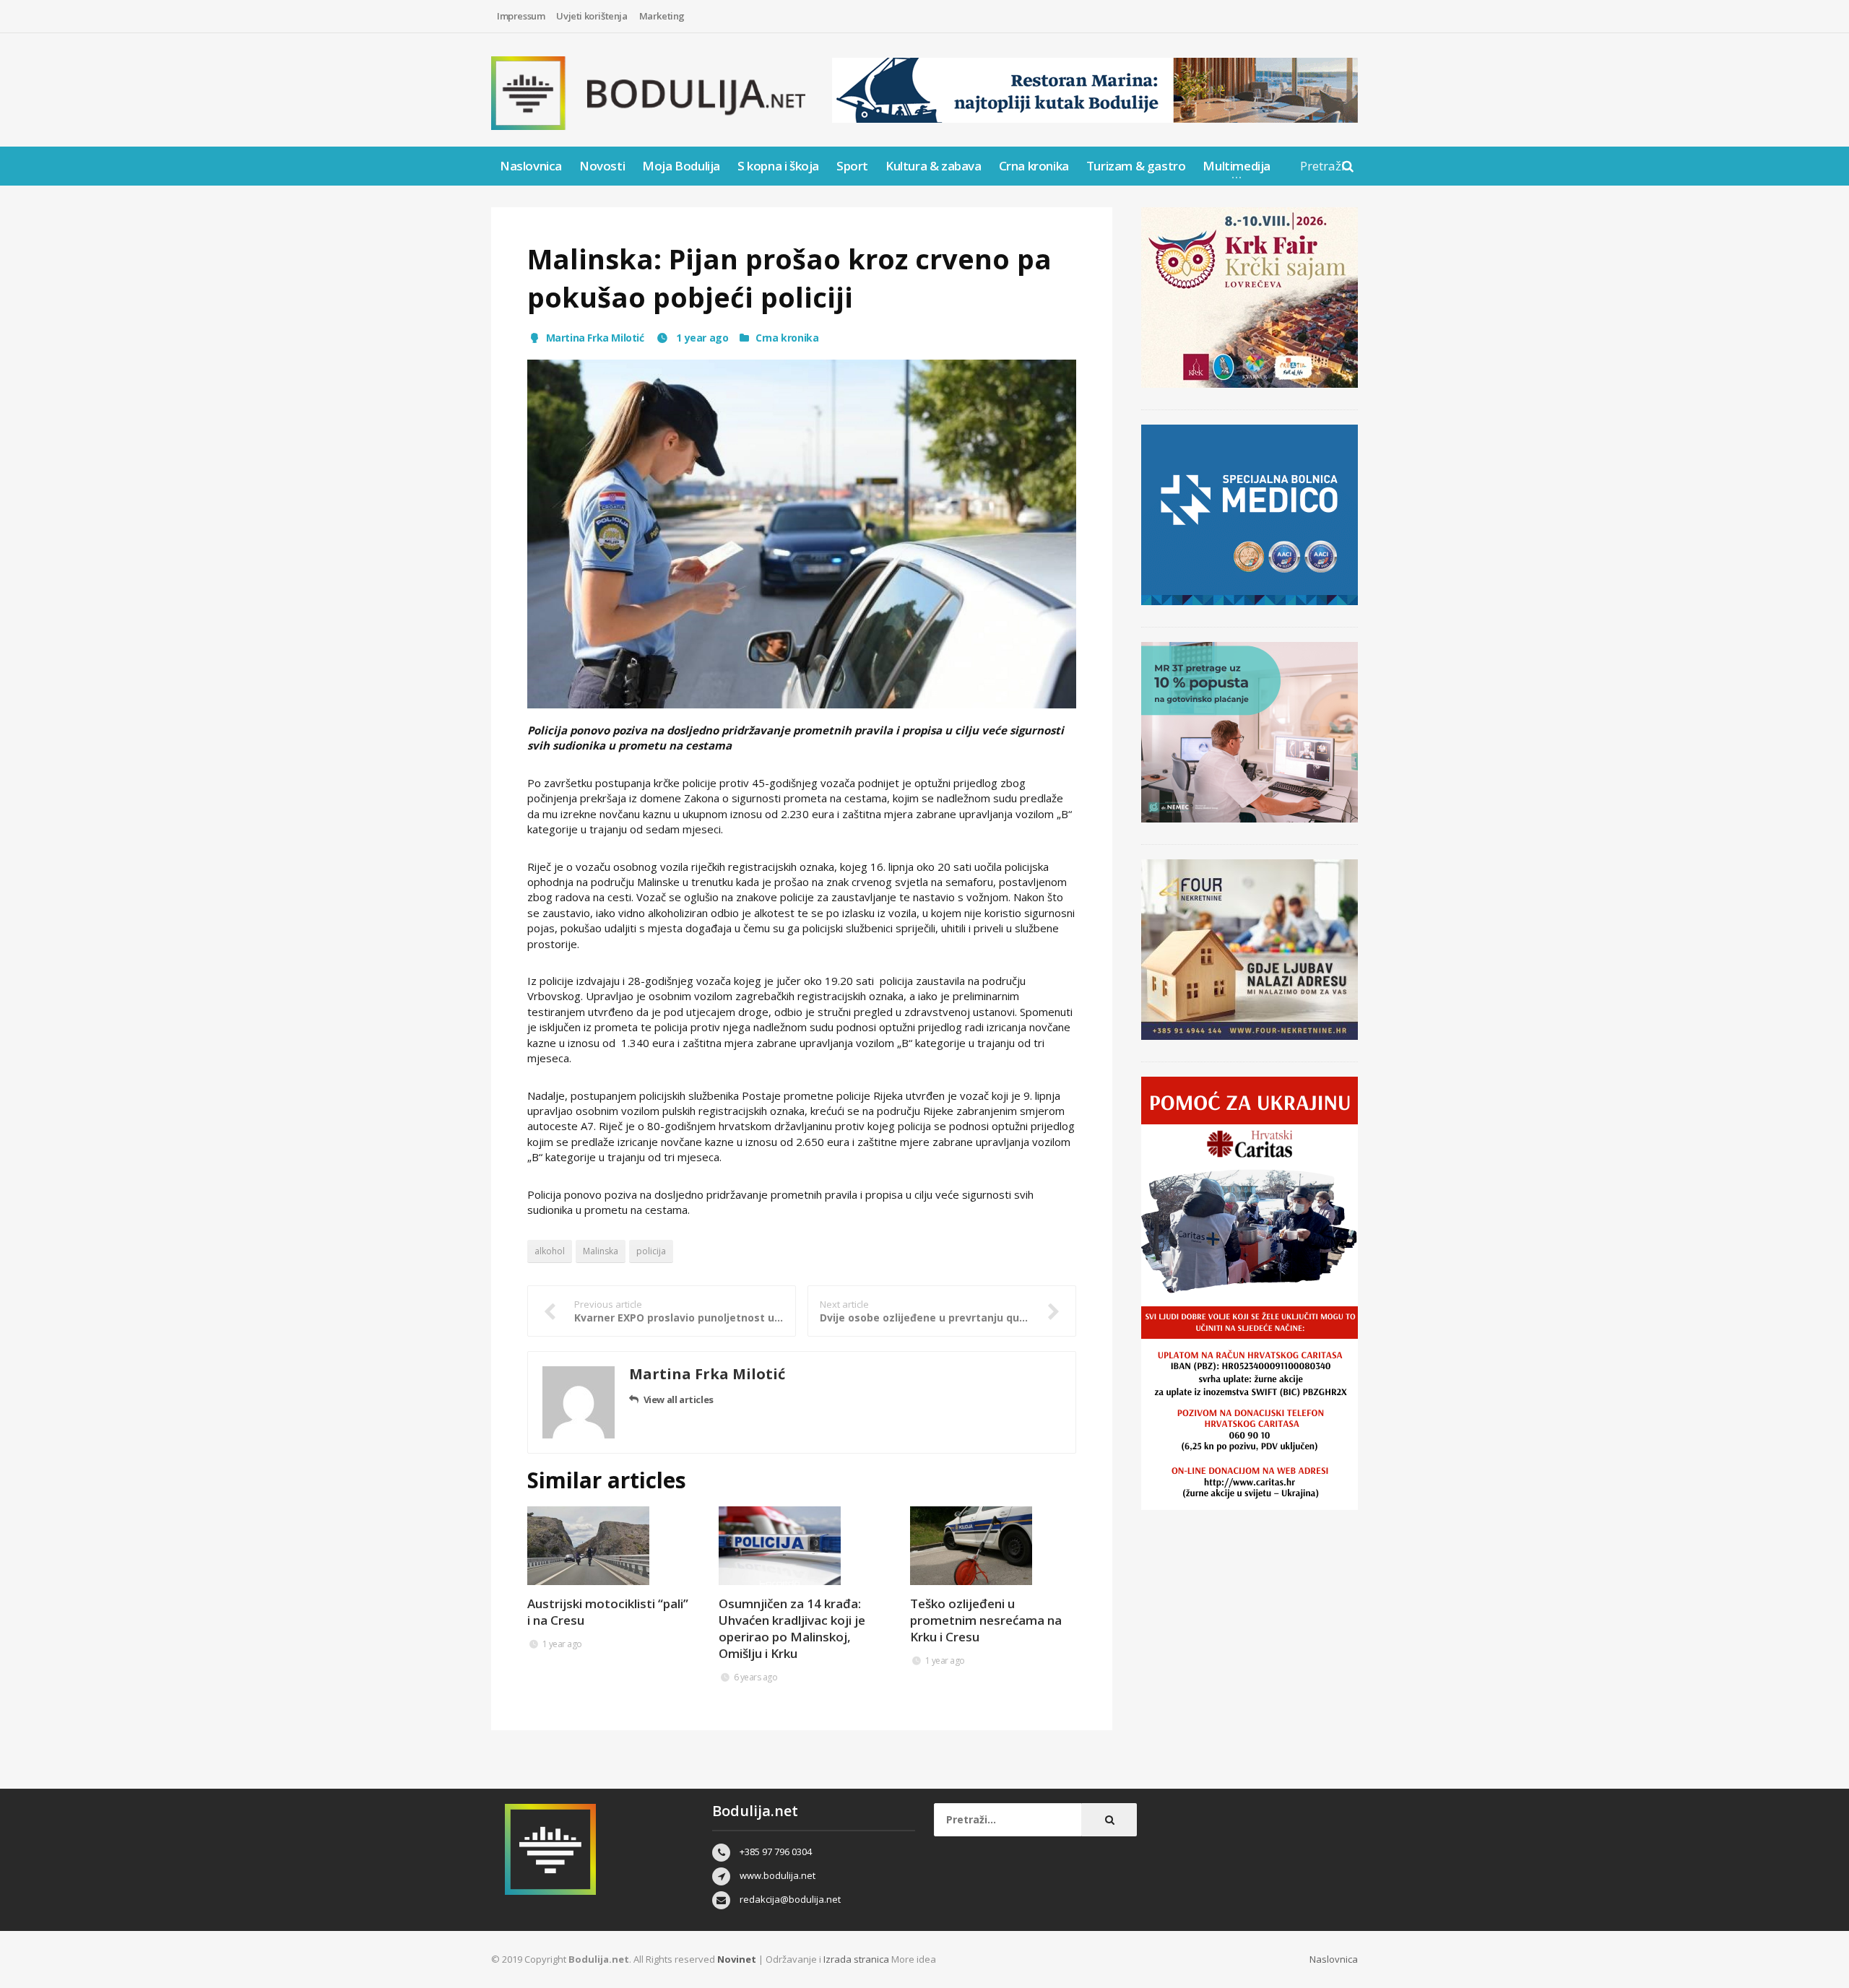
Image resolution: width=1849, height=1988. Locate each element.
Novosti (602, 166)
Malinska (601, 1251)
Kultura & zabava (934, 166)
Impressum (521, 16)
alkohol (550, 1251)
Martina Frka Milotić (595, 338)
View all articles (679, 1399)
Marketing (662, 16)
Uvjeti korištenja (592, 16)
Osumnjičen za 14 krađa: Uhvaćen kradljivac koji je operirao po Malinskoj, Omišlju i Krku (792, 1628)
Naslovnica (531, 166)
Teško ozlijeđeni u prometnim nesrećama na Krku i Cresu (986, 1620)
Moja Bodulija (681, 166)
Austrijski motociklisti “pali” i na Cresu (608, 1612)
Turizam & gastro (1136, 166)
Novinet (737, 1959)
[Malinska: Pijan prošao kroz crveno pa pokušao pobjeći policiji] (802, 534)
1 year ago (701, 338)
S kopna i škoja (778, 166)
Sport (852, 166)
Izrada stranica (857, 1959)
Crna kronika (1034, 166)
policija (651, 1251)
